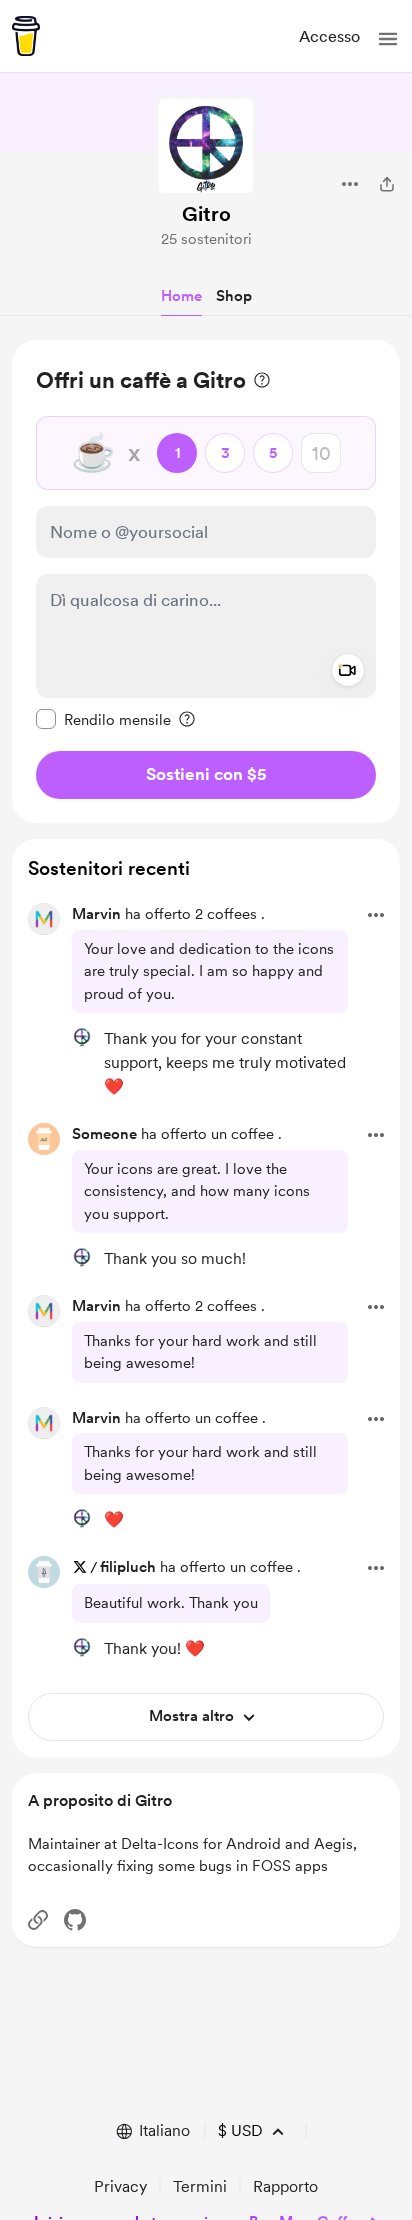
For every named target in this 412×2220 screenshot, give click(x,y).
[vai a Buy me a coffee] (26, 36)
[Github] (75, 1920)
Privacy (120, 2186)
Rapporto (285, 2186)
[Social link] (38, 1920)
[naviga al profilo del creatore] (206, 146)
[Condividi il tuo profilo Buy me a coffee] (387, 184)
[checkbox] (103, 719)
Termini (200, 2186)
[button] (388, 39)
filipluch (128, 1567)
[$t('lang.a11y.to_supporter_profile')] (82, 1037)
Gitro (206, 214)
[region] (206, 581)
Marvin (96, 914)
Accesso (329, 36)
